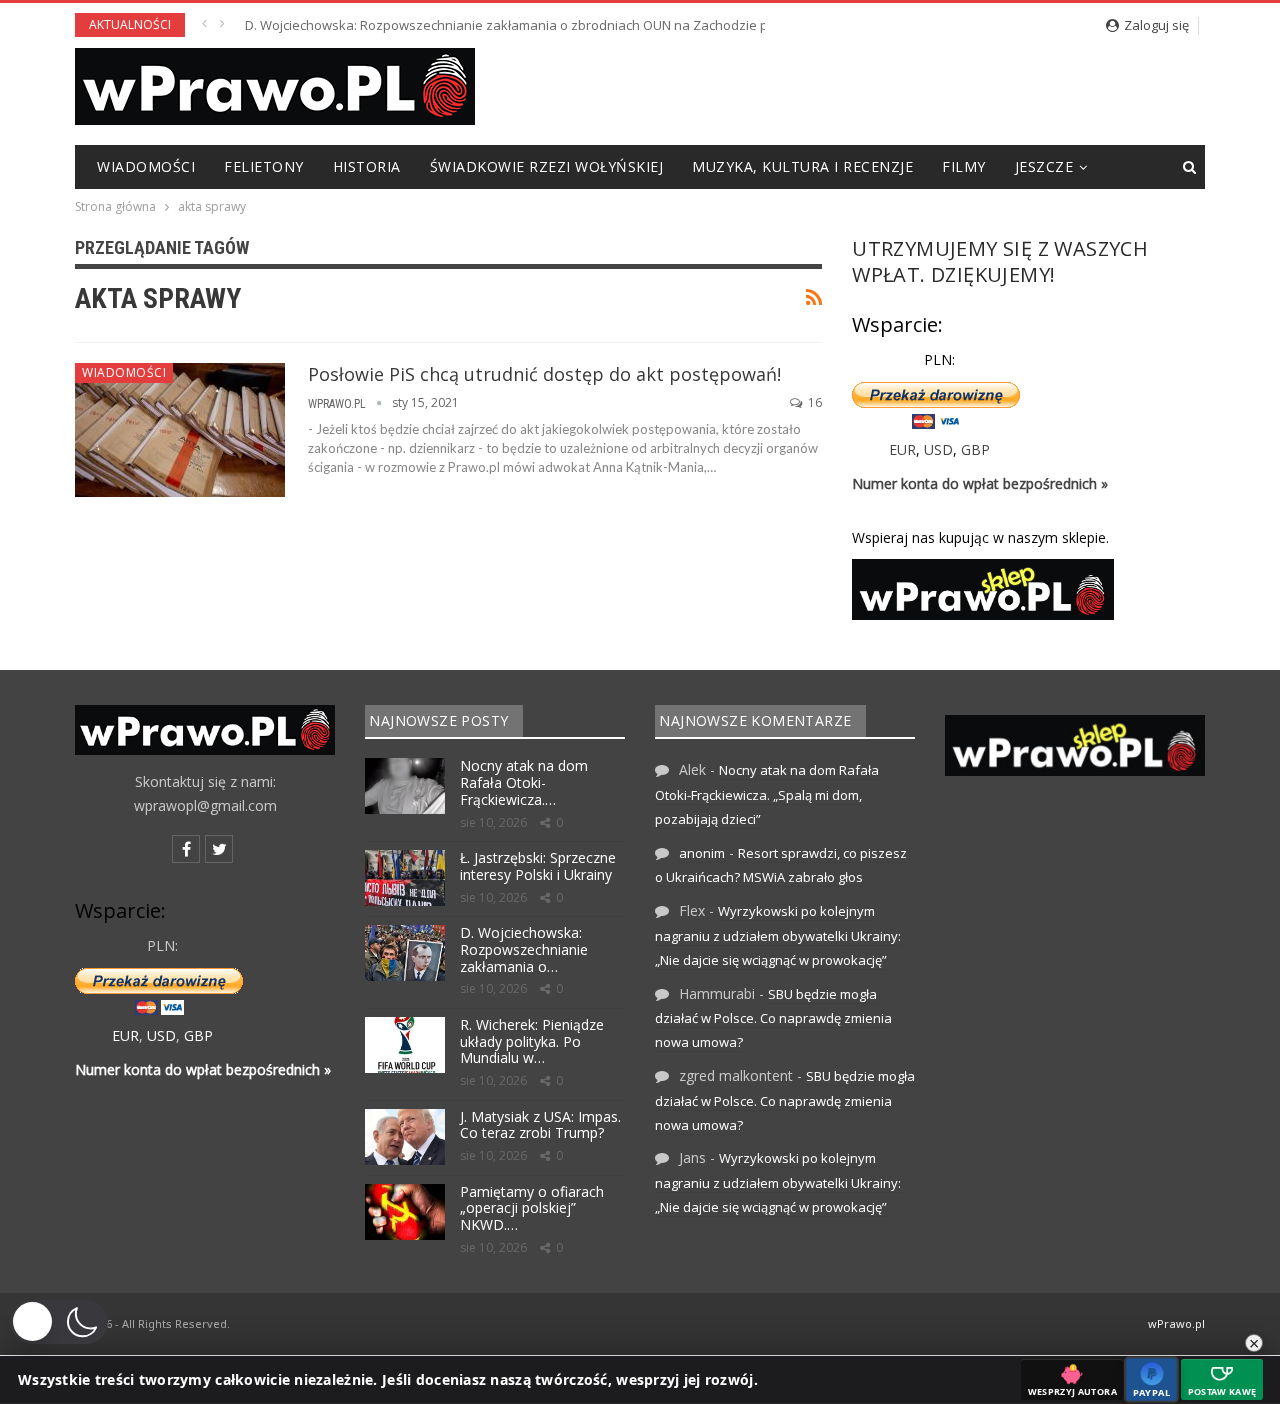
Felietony (264, 166)
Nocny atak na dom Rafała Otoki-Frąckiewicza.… (524, 782)
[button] (59, 1322)
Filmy (964, 166)
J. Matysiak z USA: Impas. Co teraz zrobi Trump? (540, 1125)
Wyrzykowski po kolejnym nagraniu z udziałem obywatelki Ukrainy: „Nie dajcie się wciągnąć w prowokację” (778, 935)
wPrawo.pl (1176, 1323)
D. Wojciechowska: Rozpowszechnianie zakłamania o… (524, 949)
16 (813, 402)
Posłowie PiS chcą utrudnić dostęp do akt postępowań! (544, 374)
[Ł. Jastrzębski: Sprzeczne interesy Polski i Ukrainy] (405, 878)
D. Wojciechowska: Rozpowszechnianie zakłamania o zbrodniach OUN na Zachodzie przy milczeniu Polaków (573, 25)
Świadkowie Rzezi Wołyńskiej (547, 166)
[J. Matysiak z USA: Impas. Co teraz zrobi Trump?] (405, 1137)
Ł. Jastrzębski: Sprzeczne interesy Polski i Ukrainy (538, 866)
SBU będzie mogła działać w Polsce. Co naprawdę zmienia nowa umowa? (773, 1018)
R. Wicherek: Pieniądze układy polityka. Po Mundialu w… (532, 1041)
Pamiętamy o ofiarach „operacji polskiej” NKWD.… (532, 1208)
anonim (702, 853)
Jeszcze (1044, 166)
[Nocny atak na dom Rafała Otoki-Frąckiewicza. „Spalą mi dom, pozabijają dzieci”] (405, 786)
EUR (902, 449)
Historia (367, 166)
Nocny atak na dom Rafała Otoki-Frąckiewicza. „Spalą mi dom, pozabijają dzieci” (767, 794)
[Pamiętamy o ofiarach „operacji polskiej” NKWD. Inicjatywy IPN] (405, 1212)
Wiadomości (146, 166)
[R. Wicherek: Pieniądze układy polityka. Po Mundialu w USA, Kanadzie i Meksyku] (405, 1045)
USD (938, 449)
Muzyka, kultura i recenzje (802, 166)
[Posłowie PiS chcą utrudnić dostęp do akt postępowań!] (180, 430)
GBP (975, 449)
